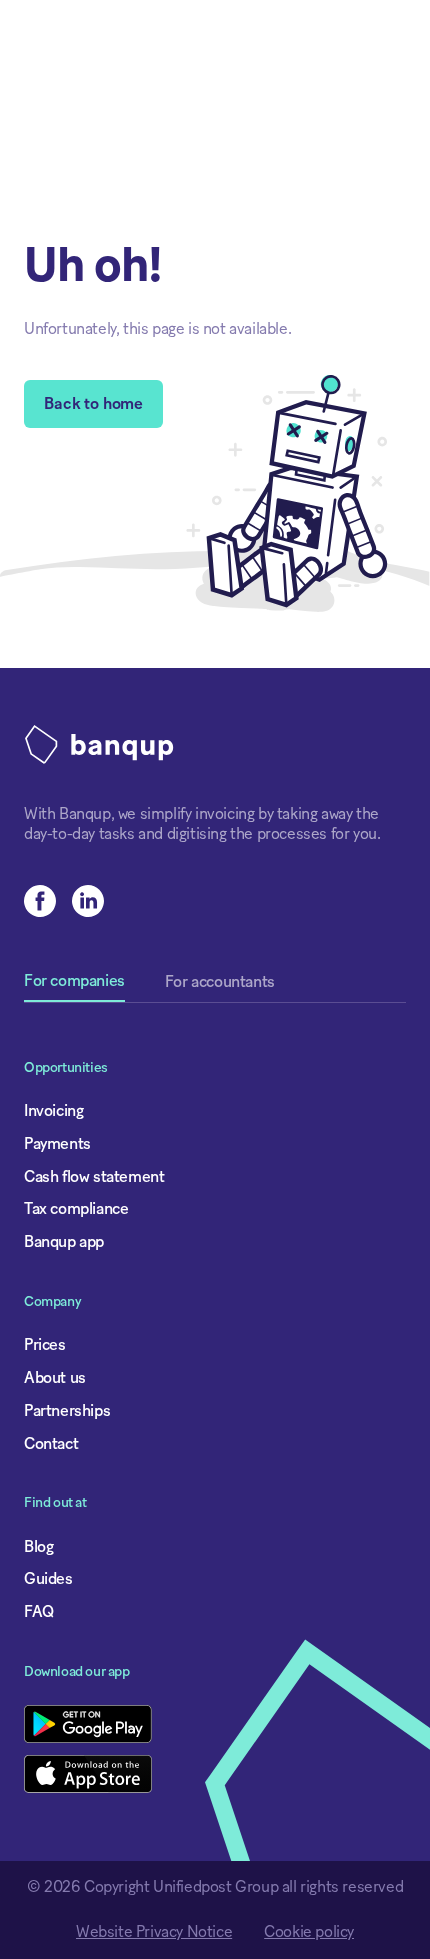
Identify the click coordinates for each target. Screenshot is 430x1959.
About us (55, 1378)
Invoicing (53, 1111)
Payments (57, 1144)
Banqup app (64, 1242)
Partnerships (67, 1411)
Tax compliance (76, 1209)
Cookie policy (309, 1932)
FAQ (39, 1612)
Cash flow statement (94, 1177)
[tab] (74, 987)
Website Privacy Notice (154, 1932)
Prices (45, 1345)
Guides (48, 1579)
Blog (38, 1547)
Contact (51, 1444)
